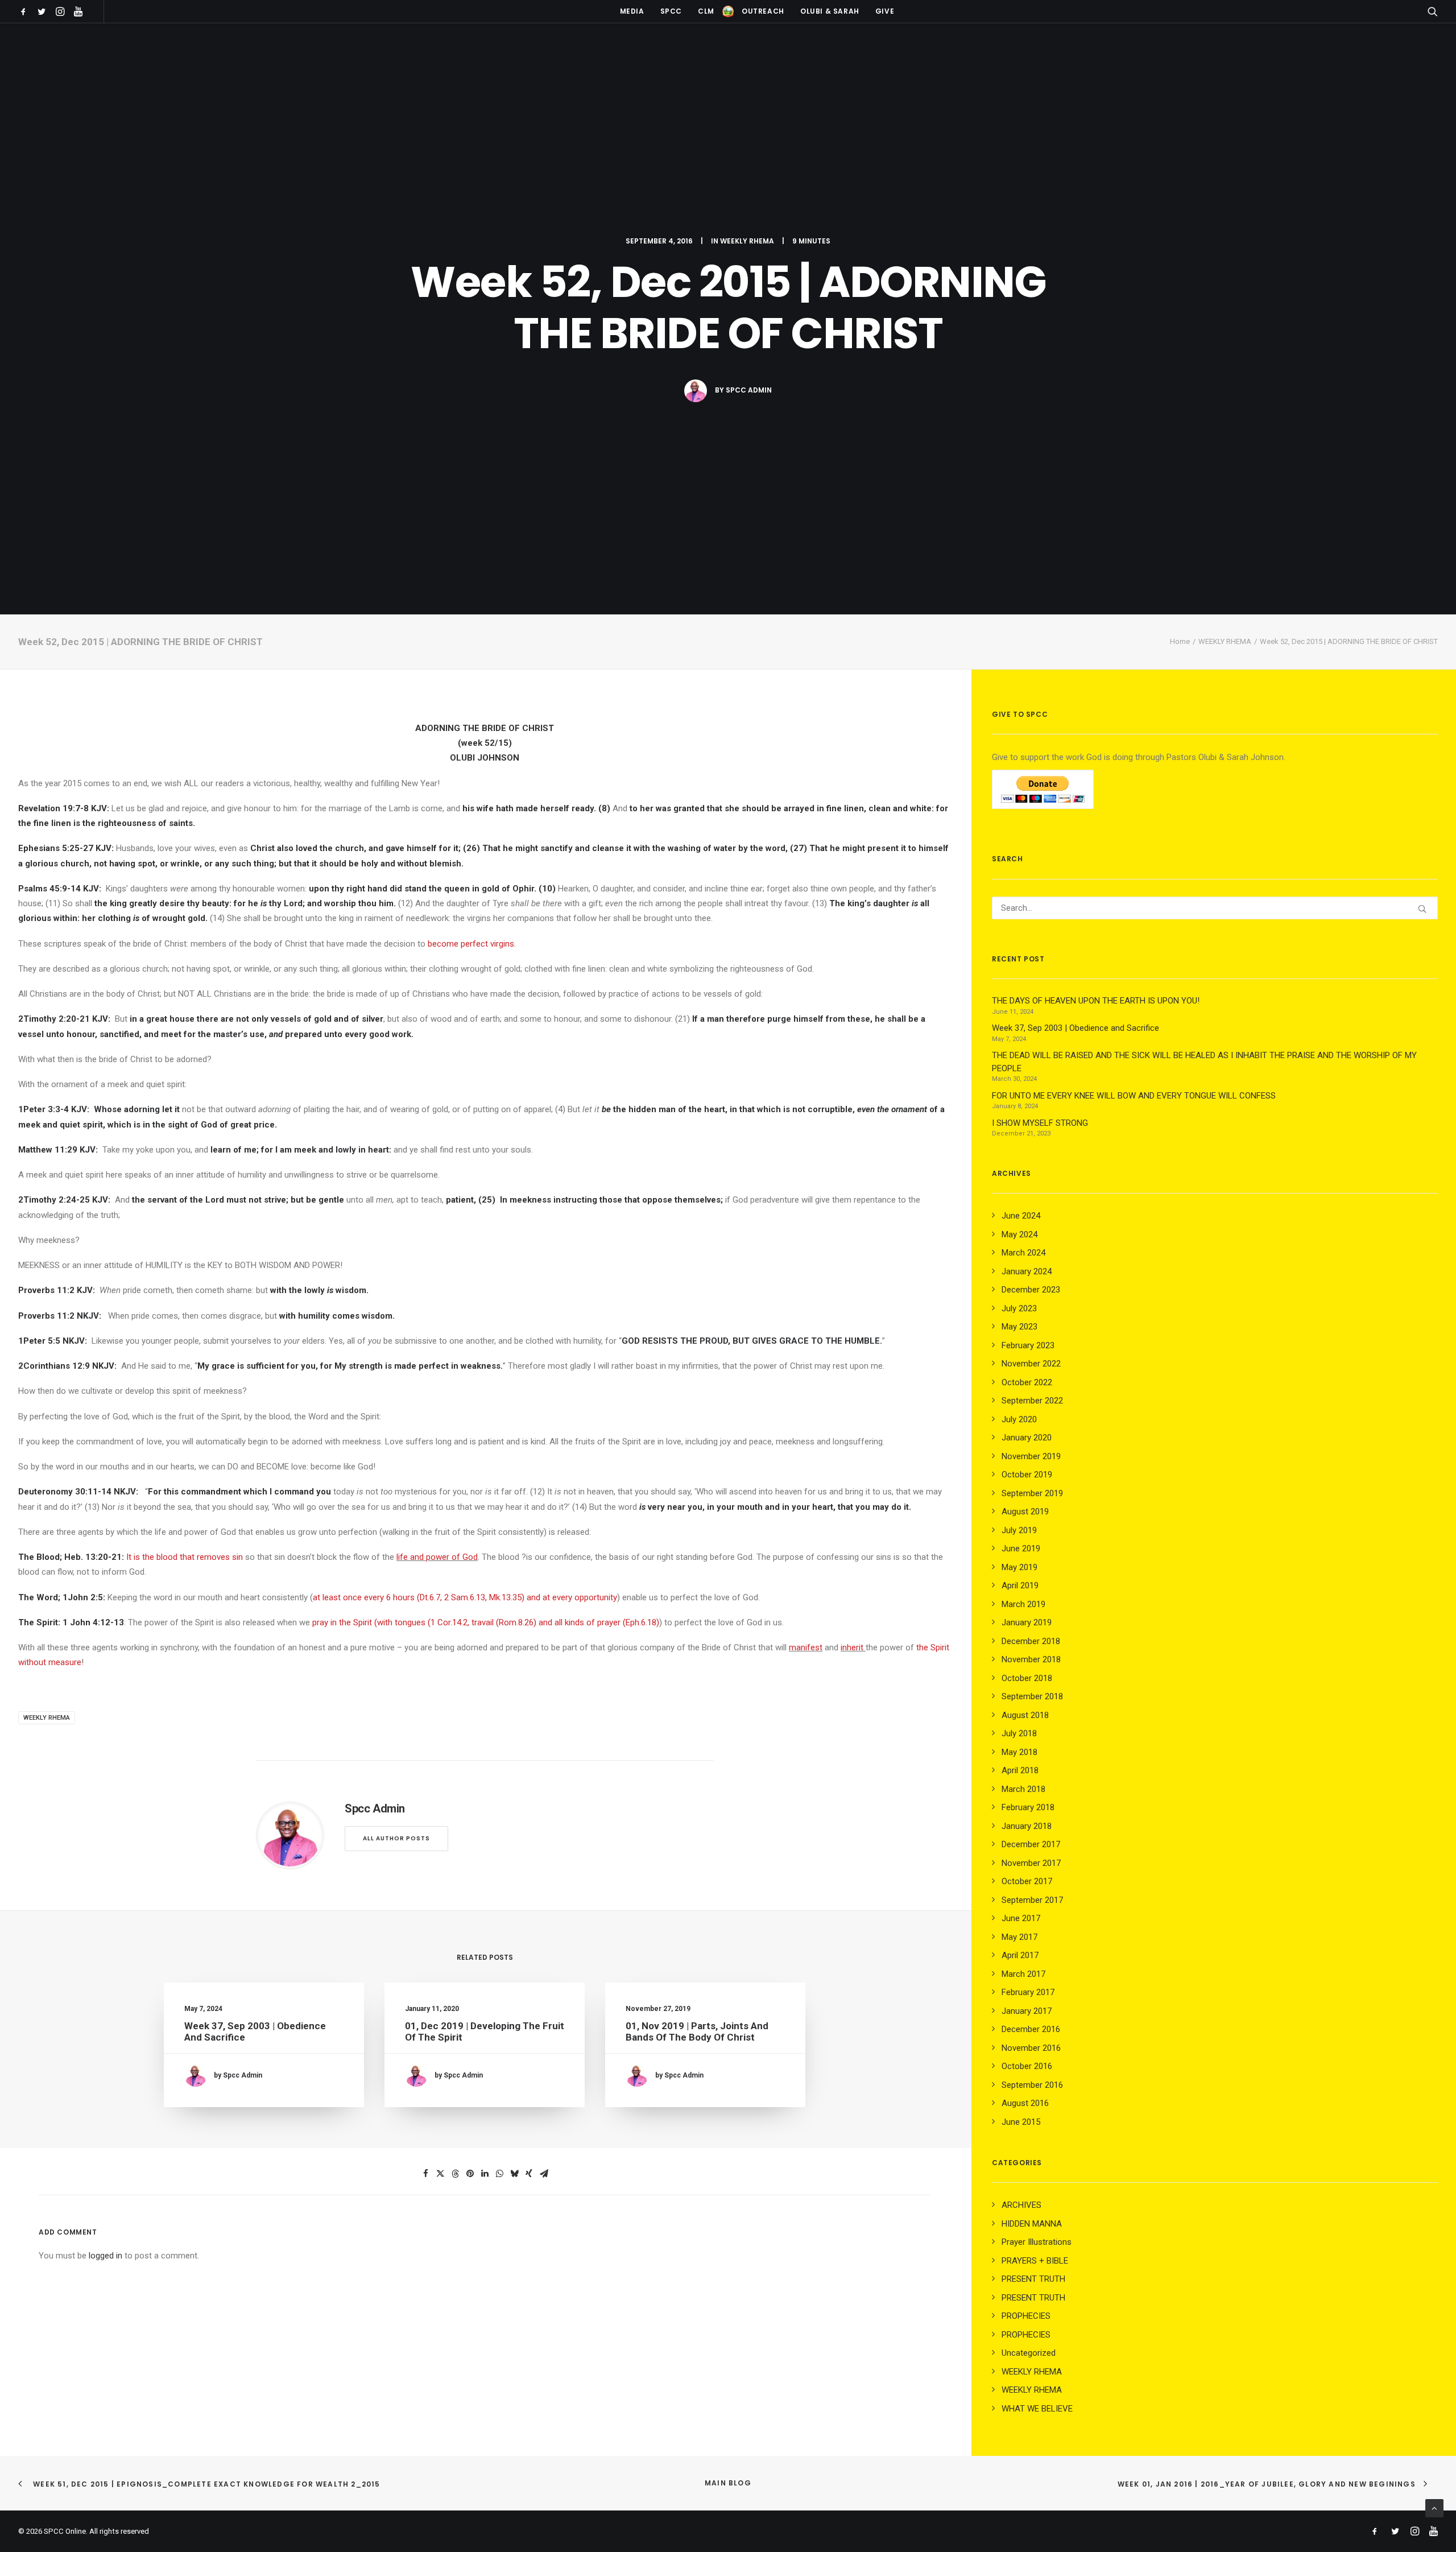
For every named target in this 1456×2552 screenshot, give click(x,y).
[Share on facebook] (425, 2174)
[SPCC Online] (728, 11)
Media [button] (632, 11)
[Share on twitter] (440, 2174)
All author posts (396, 1838)
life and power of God (437, 1557)
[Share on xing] (529, 2174)
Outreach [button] (763, 11)
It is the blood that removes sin (185, 1557)
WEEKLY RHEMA (747, 241)
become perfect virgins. (472, 944)
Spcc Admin (749, 390)
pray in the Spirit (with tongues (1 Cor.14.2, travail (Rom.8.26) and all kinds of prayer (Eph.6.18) (486, 1622)
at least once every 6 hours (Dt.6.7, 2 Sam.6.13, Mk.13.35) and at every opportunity (465, 1597)
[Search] (1215, 908)
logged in (106, 2256)
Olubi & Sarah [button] (830, 11)
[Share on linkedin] (485, 2174)
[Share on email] (544, 2174)
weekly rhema (47, 1718)
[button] (25, 11)
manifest (806, 1647)
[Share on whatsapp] (499, 2174)
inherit (852, 1647)
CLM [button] (706, 11)
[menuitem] (25, 11)
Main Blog (728, 2483)
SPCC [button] (671, 11)
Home (1180, 641)
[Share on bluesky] (514, 2174)
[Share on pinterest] (470, 2174)
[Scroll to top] (1434, 2508)
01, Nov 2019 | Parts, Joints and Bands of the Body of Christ (697, 2031)
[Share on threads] (455, 2174)
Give (885, 11)
